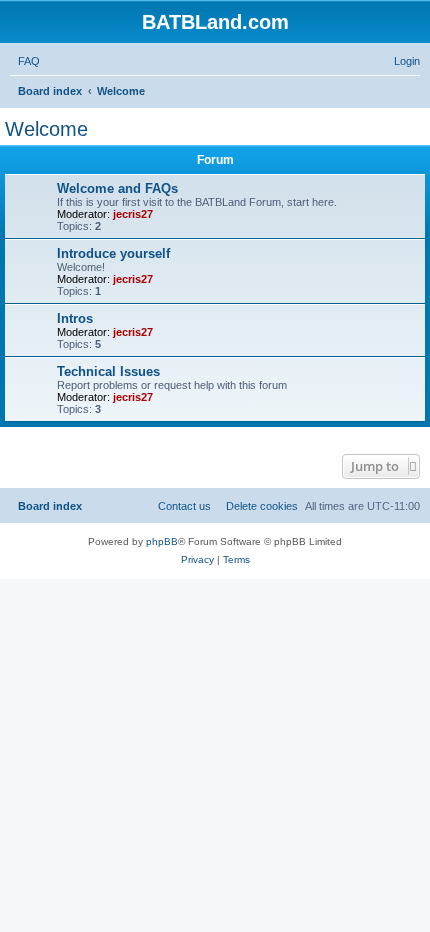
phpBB (162, 541)
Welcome (46, 129)
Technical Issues (108, 371)
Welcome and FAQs (117, 188)
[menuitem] (25, 61)
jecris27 (133, 214)
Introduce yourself (113, 253)
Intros (75, 318)
